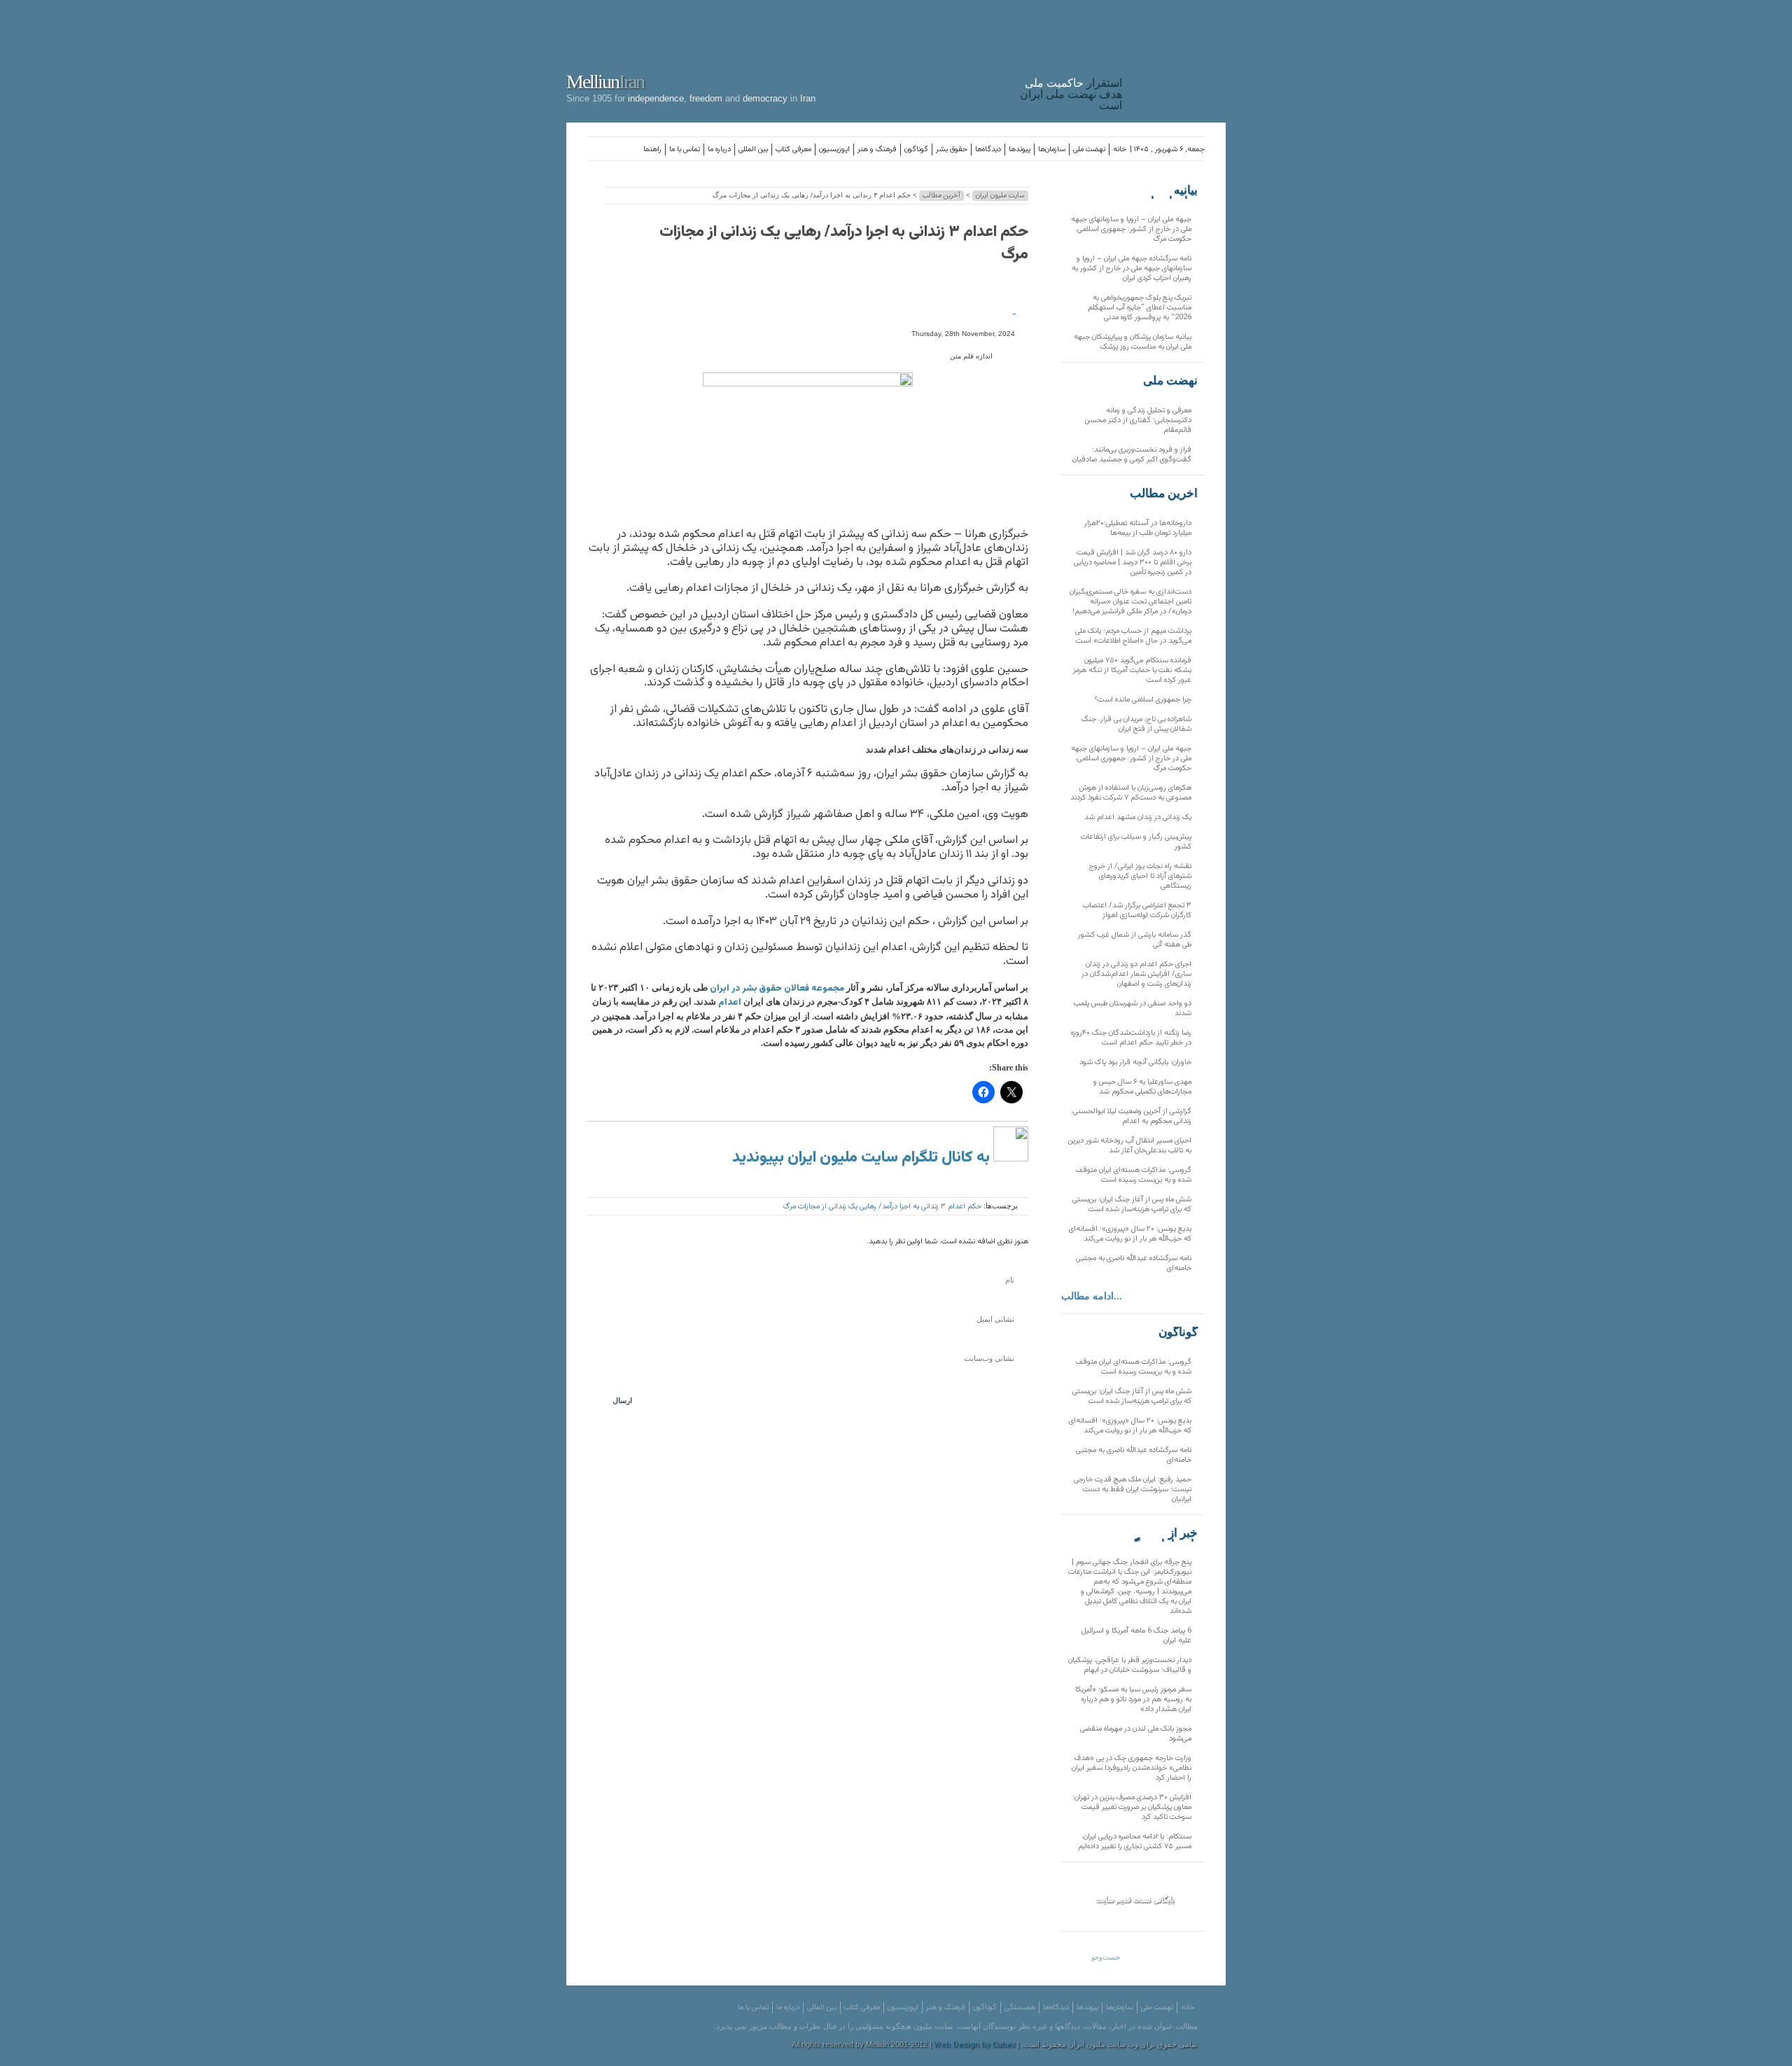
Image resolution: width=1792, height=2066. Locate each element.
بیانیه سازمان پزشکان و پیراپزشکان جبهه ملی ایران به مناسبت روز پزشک (1133, 342)
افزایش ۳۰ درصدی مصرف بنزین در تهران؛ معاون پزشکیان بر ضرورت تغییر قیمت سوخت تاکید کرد (1132, 1807)
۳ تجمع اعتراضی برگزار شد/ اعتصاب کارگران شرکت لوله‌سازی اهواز (1137, 910)
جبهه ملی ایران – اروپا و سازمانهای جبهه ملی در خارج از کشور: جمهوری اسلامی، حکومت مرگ (1131, 229)
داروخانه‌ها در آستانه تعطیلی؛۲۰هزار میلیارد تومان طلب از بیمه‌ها (1138, 528)
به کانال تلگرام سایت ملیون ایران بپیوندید (863, 1158)
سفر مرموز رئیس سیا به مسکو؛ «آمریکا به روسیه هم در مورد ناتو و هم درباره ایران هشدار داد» (1133, 1699)
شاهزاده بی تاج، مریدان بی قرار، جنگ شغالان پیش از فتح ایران (1136, 724)
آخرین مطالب (941, 196)
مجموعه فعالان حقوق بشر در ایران (777, 989)
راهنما (652, 149)
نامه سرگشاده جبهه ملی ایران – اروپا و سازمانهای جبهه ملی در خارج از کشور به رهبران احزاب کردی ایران (1132, 268)
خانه (1120, 149)
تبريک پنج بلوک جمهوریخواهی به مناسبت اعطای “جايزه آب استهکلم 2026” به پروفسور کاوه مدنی (1140, 308)
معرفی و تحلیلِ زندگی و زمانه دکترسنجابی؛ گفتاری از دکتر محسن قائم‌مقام (1138, 420)
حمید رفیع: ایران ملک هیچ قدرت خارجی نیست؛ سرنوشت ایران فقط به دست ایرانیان (1133, 1489)
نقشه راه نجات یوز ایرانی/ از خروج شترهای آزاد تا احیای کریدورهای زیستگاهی (1140, 876)
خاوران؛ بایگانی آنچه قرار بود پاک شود (1135, 1062)
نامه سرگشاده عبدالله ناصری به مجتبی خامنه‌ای (1134, 1263)
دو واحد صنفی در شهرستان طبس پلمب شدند (1133, 1008)
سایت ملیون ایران (1000, 196)
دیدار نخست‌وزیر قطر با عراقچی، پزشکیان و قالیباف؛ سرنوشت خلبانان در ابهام (1130, 1665)
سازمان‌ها (1052, 149)
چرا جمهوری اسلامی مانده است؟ (1143, 700)
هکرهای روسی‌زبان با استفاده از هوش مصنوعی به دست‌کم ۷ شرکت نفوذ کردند (1131, 793)
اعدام (730, 1003)
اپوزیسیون (834, 149)
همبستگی (1020, 2008)
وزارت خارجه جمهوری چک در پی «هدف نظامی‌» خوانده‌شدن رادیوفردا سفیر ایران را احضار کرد (1132, 1768)
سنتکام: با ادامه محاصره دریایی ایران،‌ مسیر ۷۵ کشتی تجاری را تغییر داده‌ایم (1135, 1842)
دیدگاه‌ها (988, 149)
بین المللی (753, 149)
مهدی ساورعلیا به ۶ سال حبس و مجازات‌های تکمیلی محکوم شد (1142, 1087)
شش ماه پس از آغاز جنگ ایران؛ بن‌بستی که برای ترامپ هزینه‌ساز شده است (1132, 1205)
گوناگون (916, 149)
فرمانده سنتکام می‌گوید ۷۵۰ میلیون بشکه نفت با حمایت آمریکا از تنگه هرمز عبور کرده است (1132, 670)
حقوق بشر (952, 149)
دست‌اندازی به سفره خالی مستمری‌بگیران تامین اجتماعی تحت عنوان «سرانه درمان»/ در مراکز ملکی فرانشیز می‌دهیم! (1130, 602)
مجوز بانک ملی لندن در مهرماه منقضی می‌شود (1136, 1734)
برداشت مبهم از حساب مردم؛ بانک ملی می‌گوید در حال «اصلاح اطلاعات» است (1133, 636)
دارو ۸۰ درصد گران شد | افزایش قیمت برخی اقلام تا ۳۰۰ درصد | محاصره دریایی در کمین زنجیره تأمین (1133, 563)
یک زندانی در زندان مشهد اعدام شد (1138, 817)
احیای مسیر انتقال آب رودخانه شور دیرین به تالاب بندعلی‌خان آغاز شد (1130, 1146)
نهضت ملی (1089, 149)
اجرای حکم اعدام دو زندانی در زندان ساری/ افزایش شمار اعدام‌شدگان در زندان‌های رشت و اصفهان (1136, 974)
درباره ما (719, 149)
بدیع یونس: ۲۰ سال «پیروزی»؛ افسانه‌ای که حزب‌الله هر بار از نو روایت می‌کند (1130, 1234)
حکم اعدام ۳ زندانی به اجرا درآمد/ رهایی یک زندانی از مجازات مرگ (844, 243)
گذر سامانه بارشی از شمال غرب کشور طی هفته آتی (1135, 940)
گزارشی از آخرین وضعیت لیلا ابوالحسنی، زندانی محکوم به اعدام (1131, 1116)
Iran (1177, 59)
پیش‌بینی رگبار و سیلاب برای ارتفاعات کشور (1136, 842)
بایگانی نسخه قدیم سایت (1135, 1899)
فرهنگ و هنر (877, 149)
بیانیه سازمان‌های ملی (1170, 190)
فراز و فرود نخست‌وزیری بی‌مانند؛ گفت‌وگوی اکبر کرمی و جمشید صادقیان (1132, 455)
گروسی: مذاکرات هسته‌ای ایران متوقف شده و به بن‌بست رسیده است (1134, 1175)
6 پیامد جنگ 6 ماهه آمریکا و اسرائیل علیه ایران (1136, 1636)
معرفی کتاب (793, 149)
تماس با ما (685, 149)
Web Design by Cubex (974, 2045)
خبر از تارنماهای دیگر (1163, 1533)
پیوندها (1020, 149)
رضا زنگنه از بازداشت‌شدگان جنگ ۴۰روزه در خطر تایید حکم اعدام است (1131, 1038)
